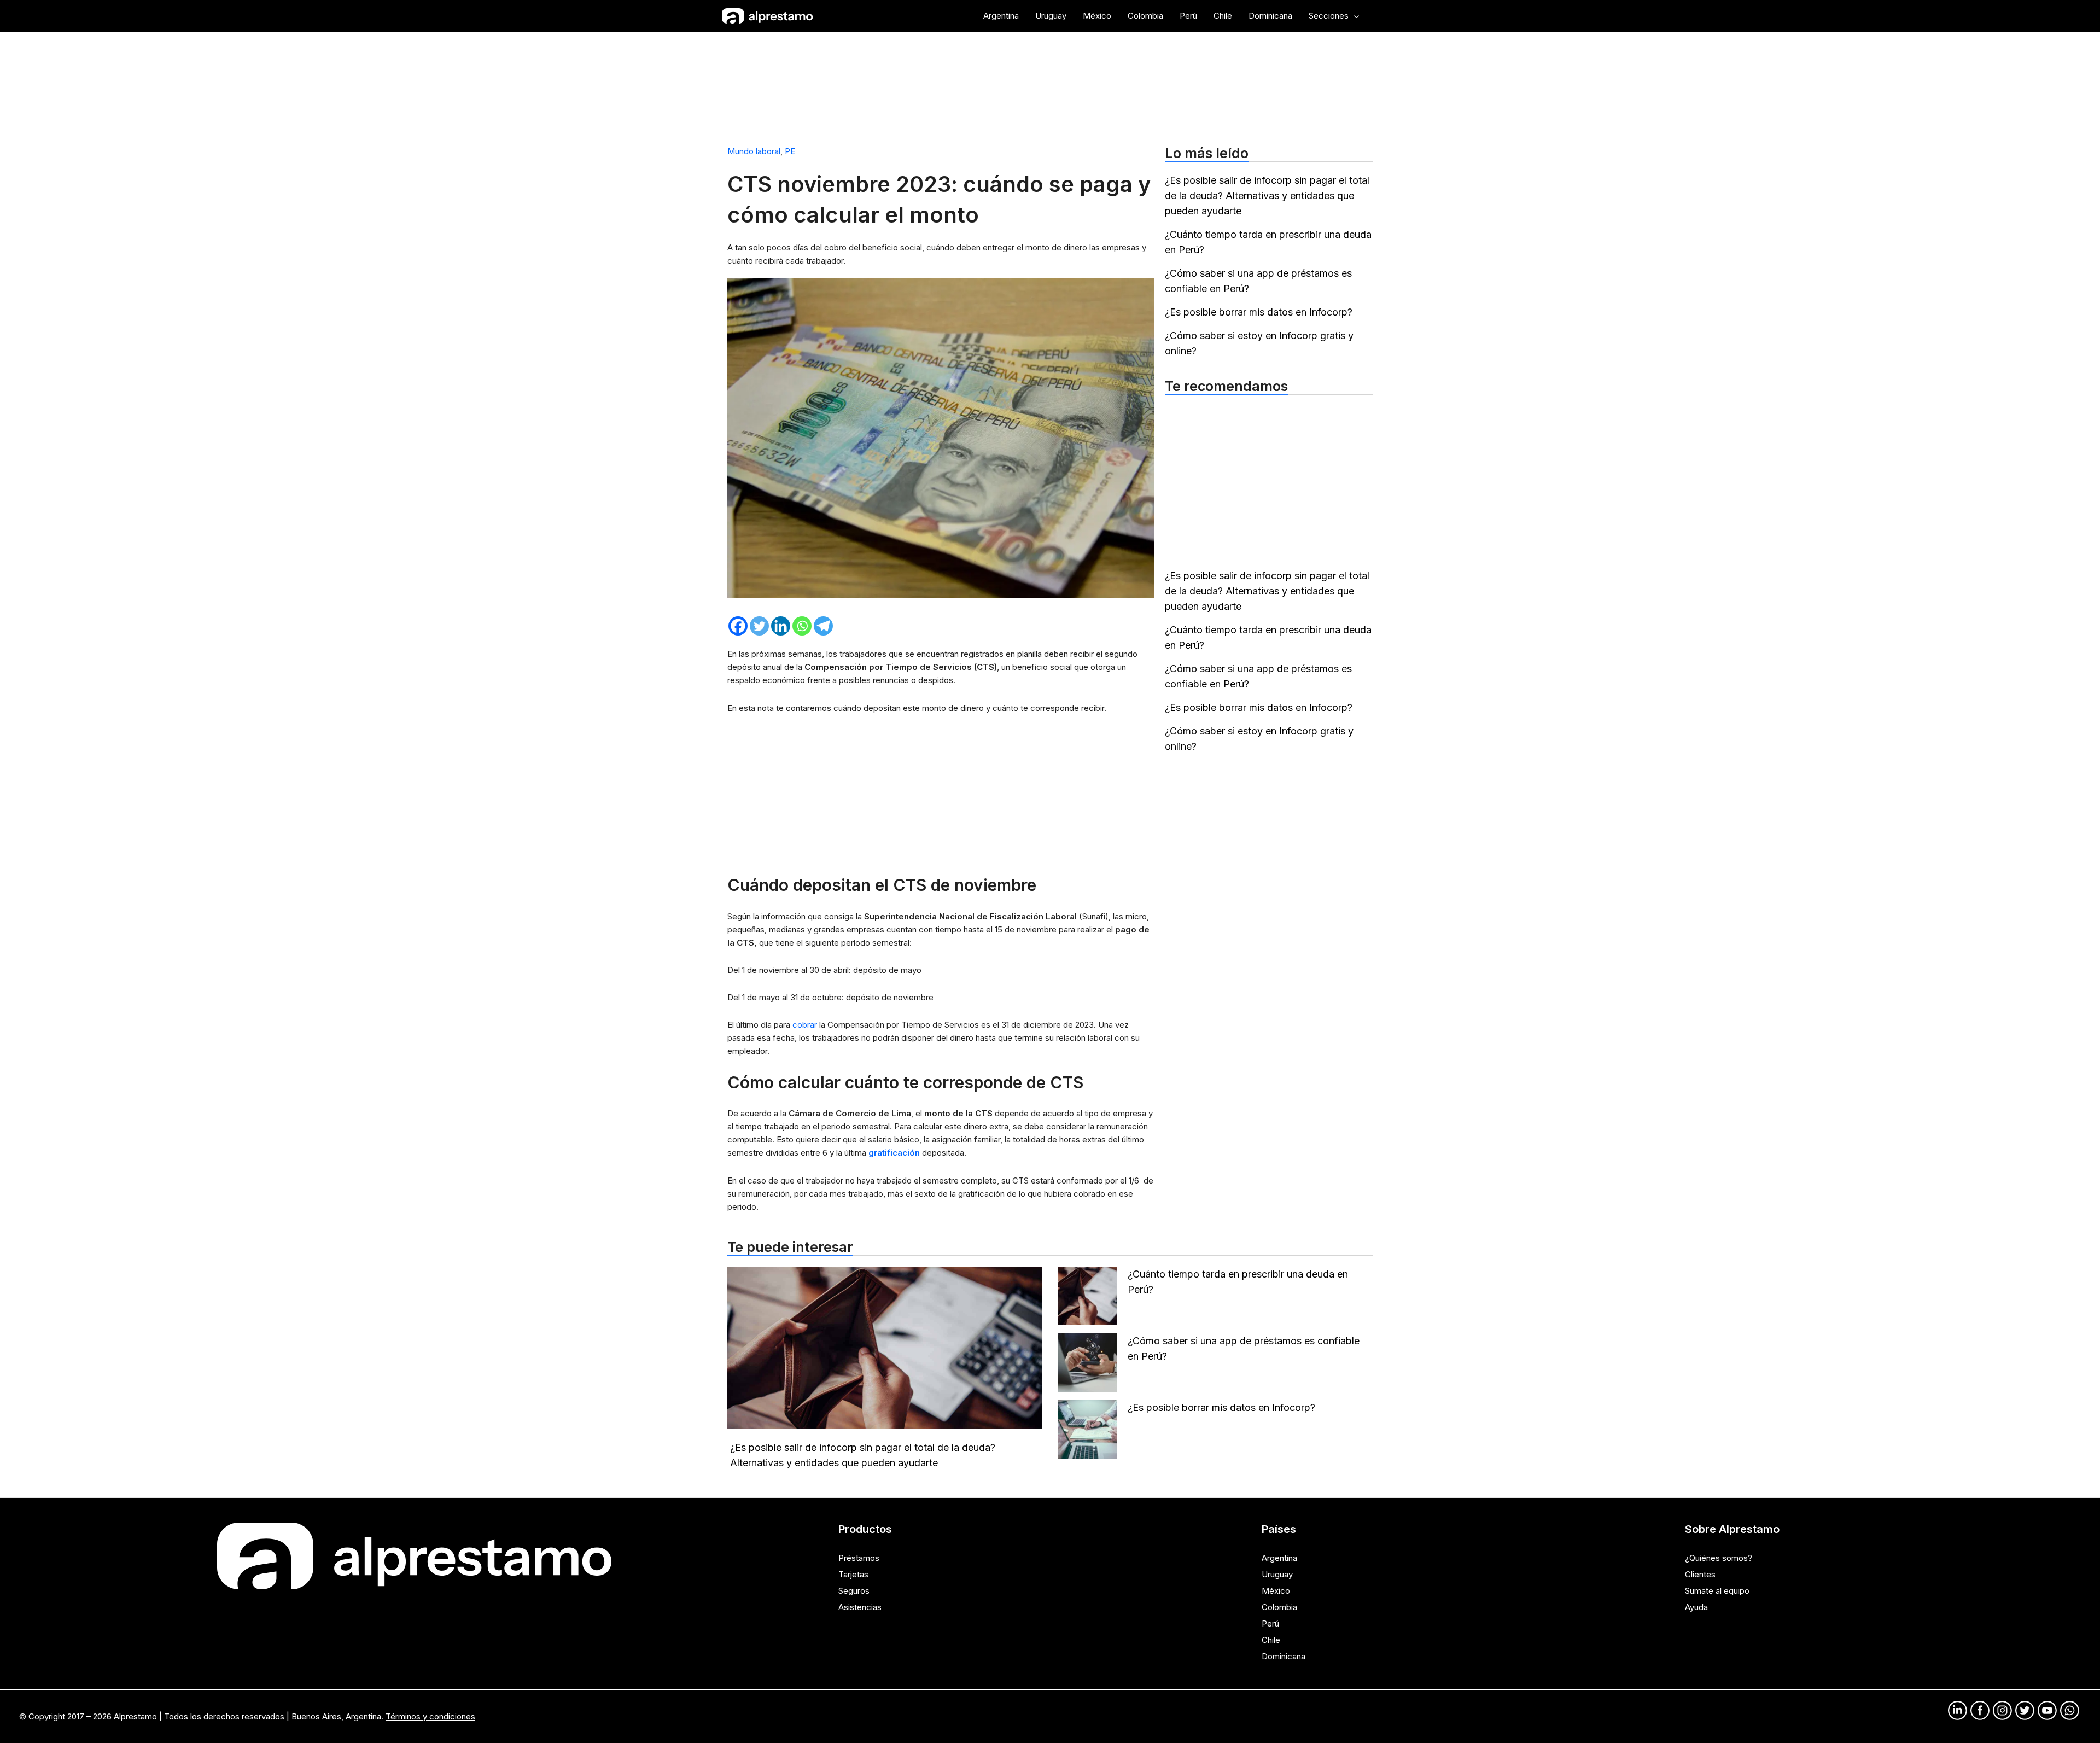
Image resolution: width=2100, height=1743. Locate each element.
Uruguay (1277, 1574)
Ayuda (1696, 1607)
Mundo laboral (754, 151)
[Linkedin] (781, 626)
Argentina (1279, 1558)
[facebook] (1980, 1710)
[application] (1354, 16)
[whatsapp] (2070, 1710)
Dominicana (1284, 1656)
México (1276, 1591)
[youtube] (2047, 1710)
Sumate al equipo (1717, 1591)
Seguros (854, 1591)
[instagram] (2002, 1710)
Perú (1270, 1624)
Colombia (1279, 1607)
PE (790, 151)
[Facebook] (738, 626)
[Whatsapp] (802, 626)
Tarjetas (853, 1574)
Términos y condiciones (430, 1716)
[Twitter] (759, 626)
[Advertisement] (1050, 84)
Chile (1271, 1640)
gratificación (895, 1153)
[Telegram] (823, 626)
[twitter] (2025, 1710)
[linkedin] (1958, 1710)
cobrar (806, 1025)
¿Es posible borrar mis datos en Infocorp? (1259, 312)
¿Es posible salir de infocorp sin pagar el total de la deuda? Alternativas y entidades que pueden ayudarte (1267, 196)
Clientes (1700, 1574)
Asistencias (860, 1607)
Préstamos (859, 1558)
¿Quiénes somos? (1719, 1558)
